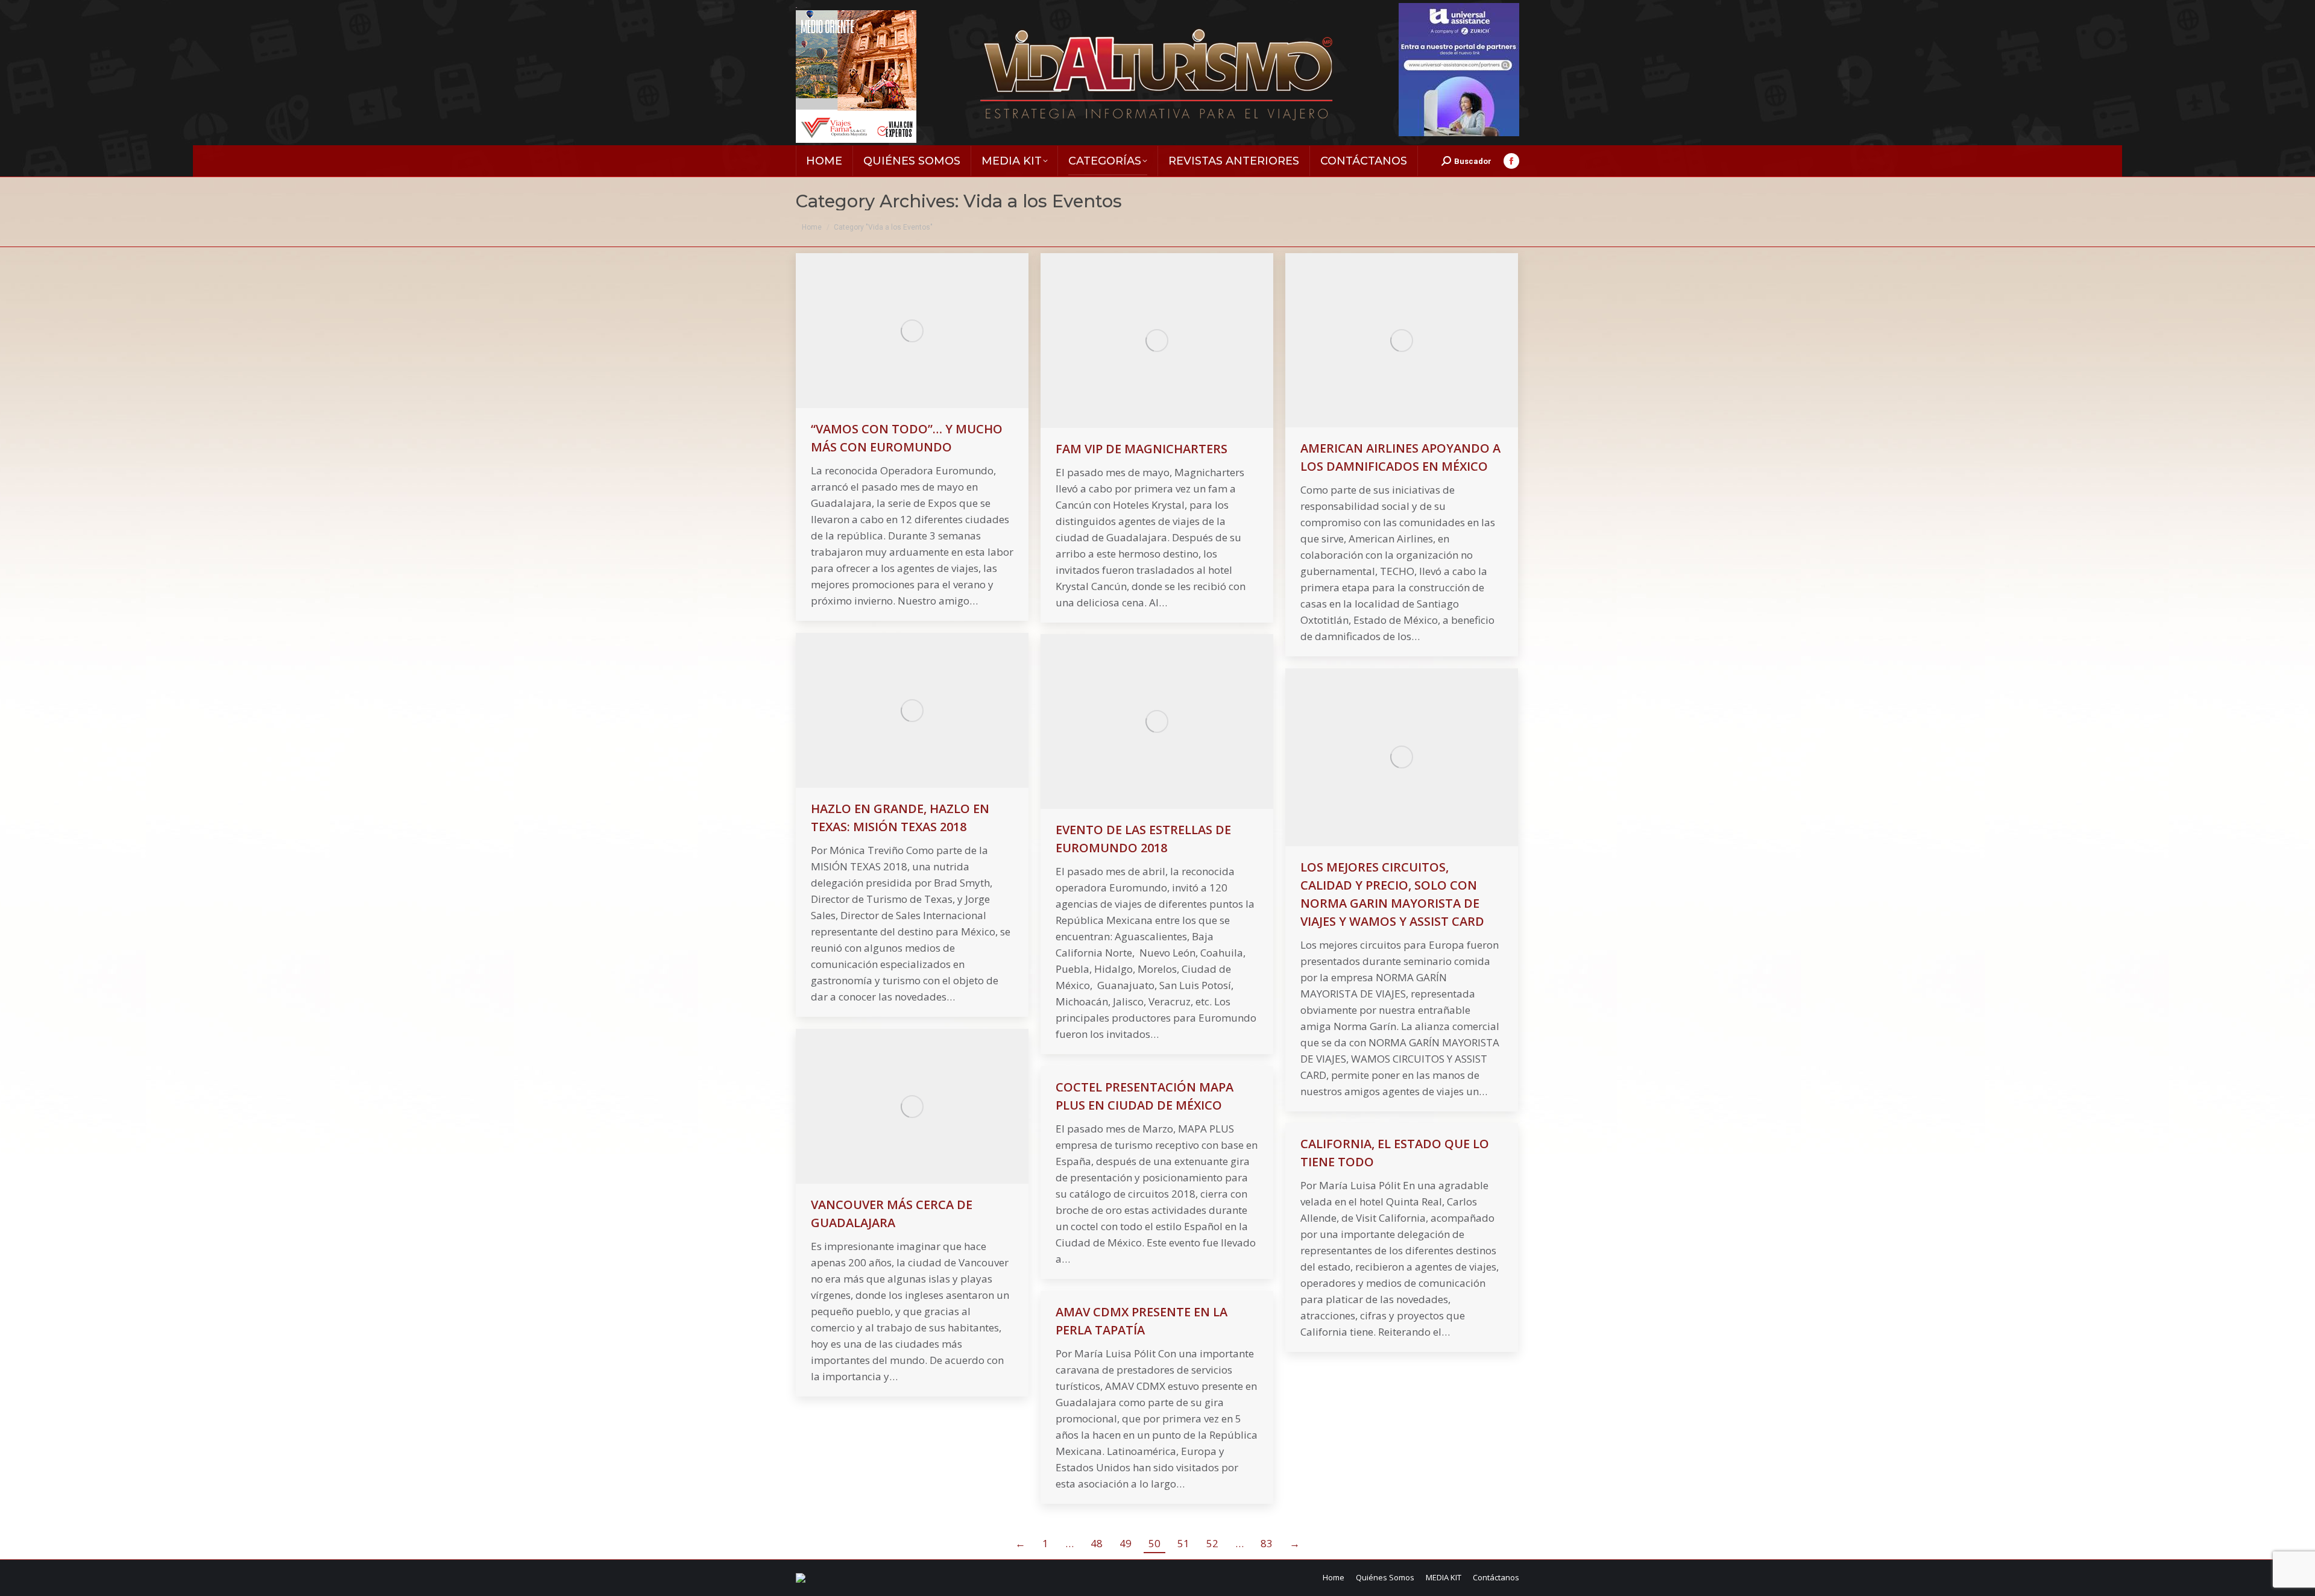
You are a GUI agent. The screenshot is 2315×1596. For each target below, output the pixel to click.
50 (1154, 1543)
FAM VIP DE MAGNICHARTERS (1142, 449)
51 (1183, 1543)
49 (1126, 1543)
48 (1097, 1543)
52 (1212, 1543)
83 (1267, 1543)
